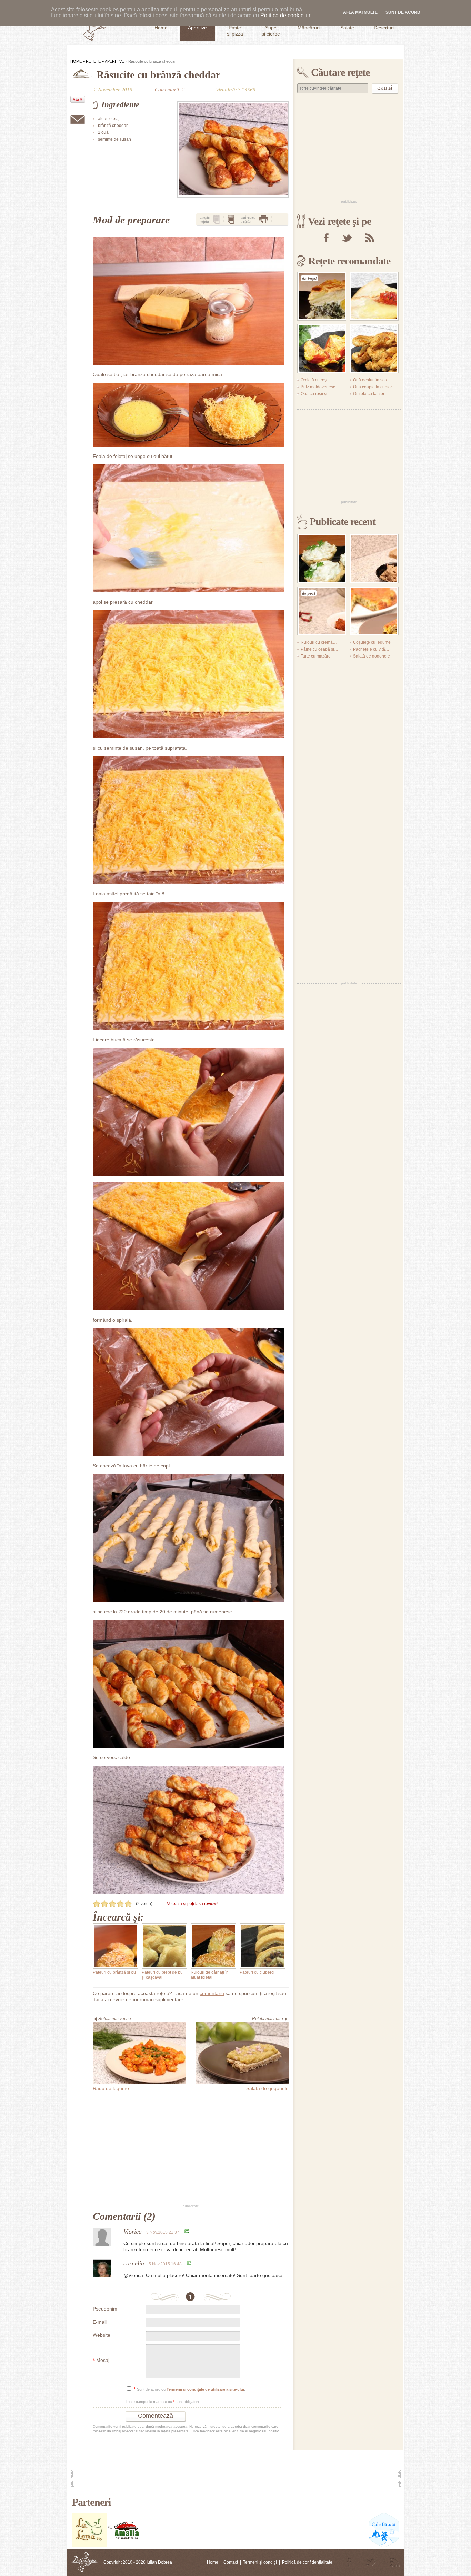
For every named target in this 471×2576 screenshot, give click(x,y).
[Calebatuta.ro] (384, 2546)
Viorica (133, 2232)
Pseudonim (105, 2309)
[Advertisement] (191, 2155)
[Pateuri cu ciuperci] (262, 1946)
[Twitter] (347, 238)
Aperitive (114, 61)
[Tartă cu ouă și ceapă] (374, 611)
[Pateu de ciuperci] (374, 559)
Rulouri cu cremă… (319, 642)
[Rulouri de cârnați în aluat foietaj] (213, 1946)
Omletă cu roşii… (317, 380)
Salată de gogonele (372, 656)
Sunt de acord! (404, 12)
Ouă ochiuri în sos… (372, 380)
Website (102, 2335)
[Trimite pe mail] (78, 119)
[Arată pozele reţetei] (217, 219)
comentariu (212, 1993)
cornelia (134, 2263)
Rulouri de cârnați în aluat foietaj (210, 1975)
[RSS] (370, 238)
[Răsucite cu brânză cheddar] (233, 149)
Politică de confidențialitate (307, 2562)
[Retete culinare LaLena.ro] (89, 2546)
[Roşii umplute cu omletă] (322, 349)
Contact (231, 2562)
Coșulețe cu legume (372, 642)
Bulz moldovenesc (318, 387)
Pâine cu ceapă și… (319, 649)
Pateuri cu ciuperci (257, 1972)
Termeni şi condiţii (260, 2562)
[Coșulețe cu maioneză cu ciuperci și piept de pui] (322, 559)
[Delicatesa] (85, 2562)
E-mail (100, 2322)
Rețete (93, 61)
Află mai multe (360, 12)
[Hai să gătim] (124, 2546)
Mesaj (101, 2361)
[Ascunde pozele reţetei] (231, 219)
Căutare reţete (340, 72)
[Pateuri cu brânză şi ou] (116, 1946)
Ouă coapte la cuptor (373, 387)
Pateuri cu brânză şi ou (114, 1972)
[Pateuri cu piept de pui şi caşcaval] (164, 1946)
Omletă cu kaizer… (371, 394)
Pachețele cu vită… (371, 649)
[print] (263, 219)
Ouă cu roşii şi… (316, 394)
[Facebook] (326, 238)
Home (76, 61)
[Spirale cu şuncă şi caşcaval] (374, 349)
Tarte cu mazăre (316, 656)
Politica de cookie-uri (286, 15)
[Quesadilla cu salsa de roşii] (374, 296)
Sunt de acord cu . (189, 2390)
